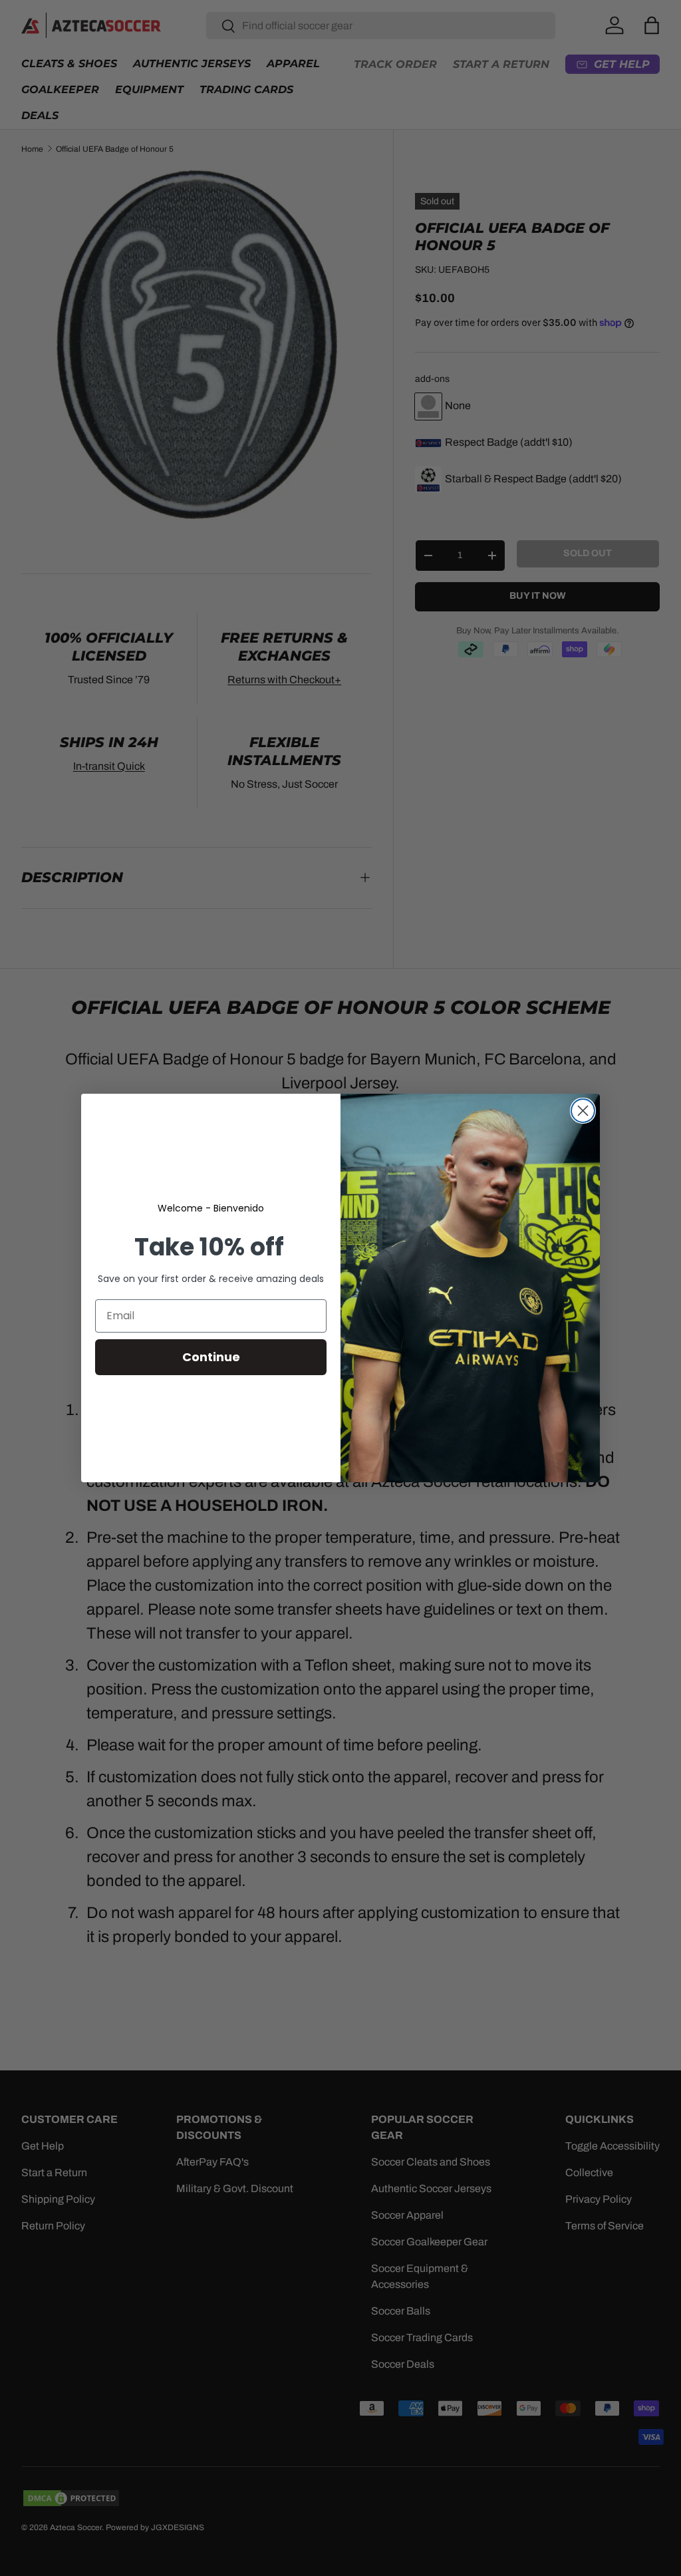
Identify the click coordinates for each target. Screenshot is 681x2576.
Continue (211, 1357)
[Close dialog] (583, 1111)
